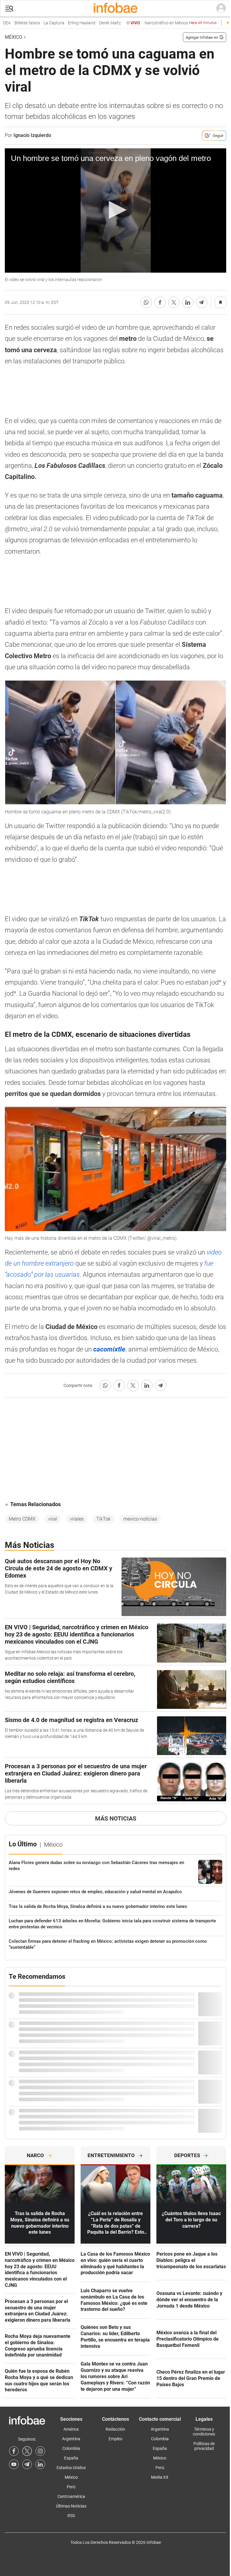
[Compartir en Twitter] (174, 302)
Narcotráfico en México (165, 23)
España (71, 2458)
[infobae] (115, 8)
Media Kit (160, 2477)
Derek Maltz (94, 23)
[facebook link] (14, 2451)
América (71, 2429)
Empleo (115, 2439)
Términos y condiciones (204, 2432)
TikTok (103, 1519)
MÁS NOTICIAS (116, 1818)
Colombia (71, 2448)
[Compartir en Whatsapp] (146, 302)
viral (53, 1519)
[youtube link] (14, 2464)
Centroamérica (71, 2496)
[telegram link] (27, 2464)
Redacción (115, 2429)
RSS (71, 2516)
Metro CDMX (22, 1519)
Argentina (71, 2439)
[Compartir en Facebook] (160, 302)
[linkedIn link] (40, 2464)
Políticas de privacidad (204, 2446)
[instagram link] (40, 2451)
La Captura (38, 23)
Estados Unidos (71, 2468)
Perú (71, 2487)
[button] (9, 9)
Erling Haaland (66, 23)
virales (77, 1519)
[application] (115, 210)
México (14, 37)
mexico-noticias (140, 1519)
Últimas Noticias (71, 2506)
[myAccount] (221, 8)
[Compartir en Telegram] (202, 302)
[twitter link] (27, 2451)
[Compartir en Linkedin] (188, 302)
